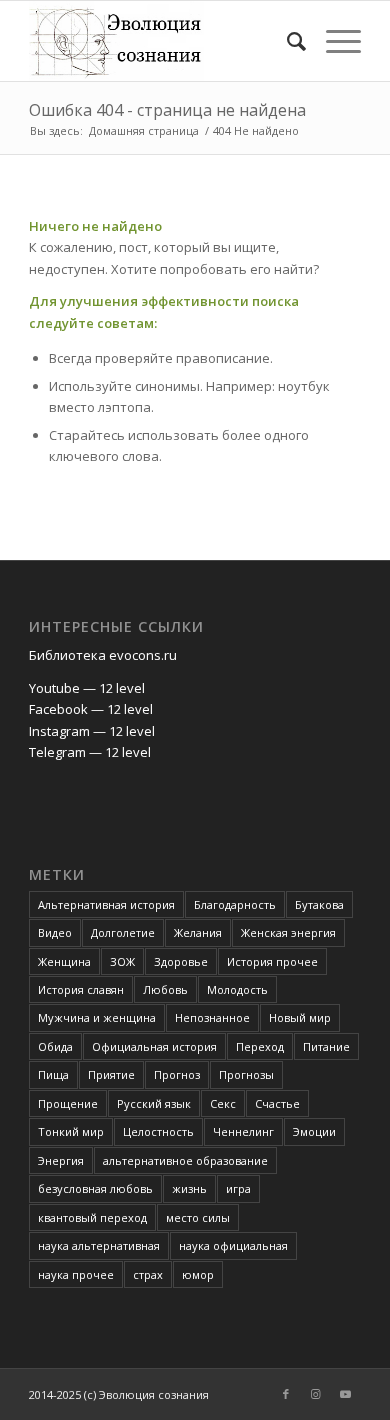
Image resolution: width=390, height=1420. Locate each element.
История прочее (272, 961)
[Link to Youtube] (346, 1394)
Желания (198, 932)
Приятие (111, 1074)
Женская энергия (288, 932)
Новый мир (300, 1017)
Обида (55, 1046)
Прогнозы (246, 1074)
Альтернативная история (106, 904)
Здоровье (181, 961)
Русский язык (154, 1103)
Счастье (277, 1103)
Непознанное (212, 1017)
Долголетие (123, 932)
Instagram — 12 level (92, 731)
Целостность (158, 1131)
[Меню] (333, 41)
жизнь (189, 1188)
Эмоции (314, 1131)
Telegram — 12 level (90, 752)
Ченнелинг (243, 1131)
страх (148, 1274)
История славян (81, 989)
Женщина (64, 961)
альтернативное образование (185, 1160)
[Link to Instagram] (316, 1394)
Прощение (68, 1103)
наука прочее (76, 1274)
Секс (223, 1103)
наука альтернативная (99, 1245)
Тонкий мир (71, 1131)
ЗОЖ (122, 961)
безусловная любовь (95, 1188)
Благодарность (235, 904)
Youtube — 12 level (87, 688)
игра (238, 1188)
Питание (326, 1046)
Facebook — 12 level (91, 709)
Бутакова (319, 904)
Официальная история (154, 1046)
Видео (55, 932)
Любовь (165, 989)
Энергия (61, 1160)
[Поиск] (286, 41)
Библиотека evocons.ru (103, 655)
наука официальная (233, 1245)
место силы (198, 1217)
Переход (260, 1046)
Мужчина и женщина (97, 1017)
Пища (53, 1074)
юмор (198, 1274)
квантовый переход (92, 1217)
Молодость (237, 989)
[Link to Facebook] (286, 1394)
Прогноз (177, 1074)
